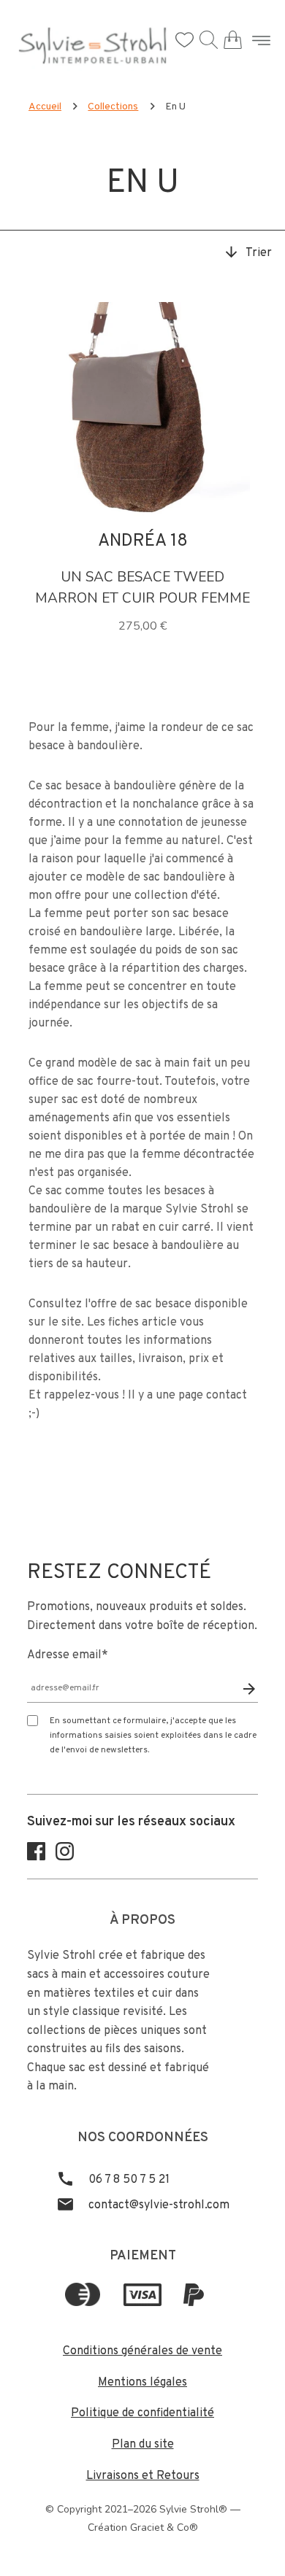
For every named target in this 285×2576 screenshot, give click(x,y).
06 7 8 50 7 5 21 (128, 2180)
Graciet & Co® (164, 2527)
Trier (259, 253)
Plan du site (143, 2445)
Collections (113, 107)
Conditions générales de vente (142, 2351)
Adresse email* (68, 1655)
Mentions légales (142, 2383)
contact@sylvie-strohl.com (157, 2205)
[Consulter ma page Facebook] (36, 1857)
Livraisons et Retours (143, 2476)
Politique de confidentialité (142, 2413)
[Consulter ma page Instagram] (65, 1857)
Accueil (45, 107)
